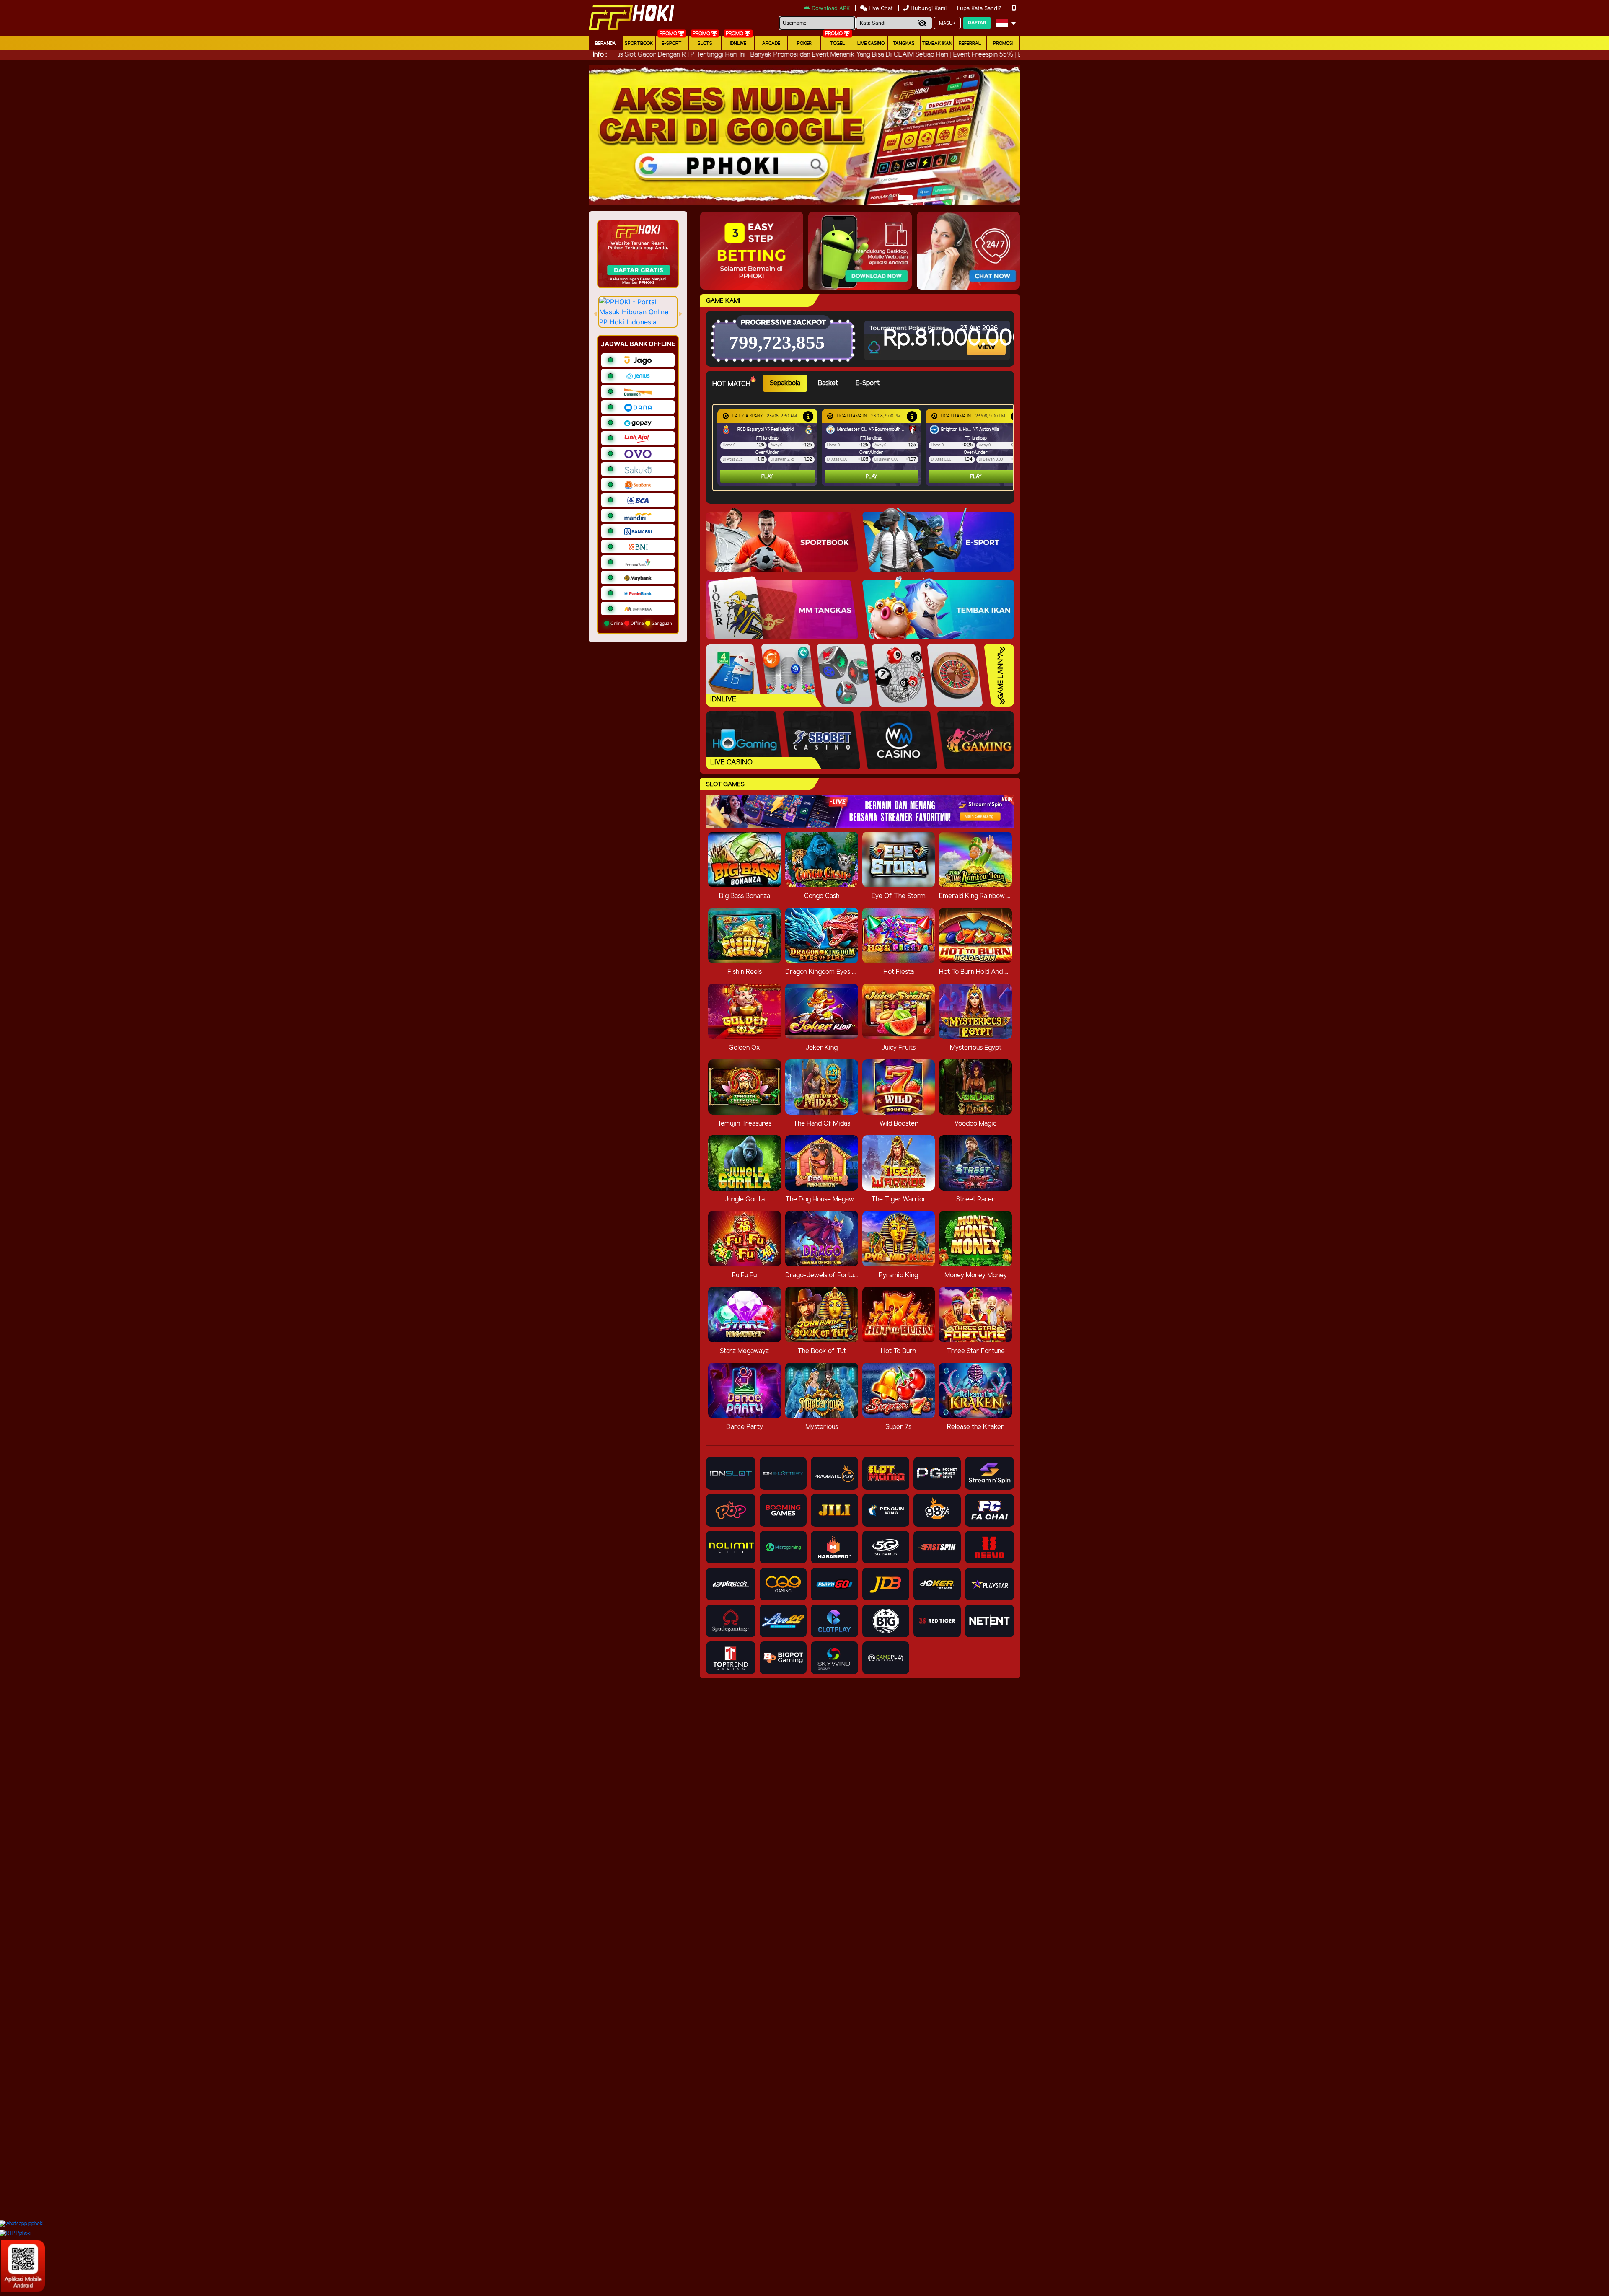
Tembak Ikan (937, 44)
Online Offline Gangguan (641, 623)
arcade (771, 44)
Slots (705, 44)
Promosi (1003, 44)
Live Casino (871, 44)
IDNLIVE (738, 44)
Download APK (831, 8)
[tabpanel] (865, 448)
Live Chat (880, 8)
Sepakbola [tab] (785, 383)
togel (838, 44)
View (987, 340)
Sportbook (639, 44)
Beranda (605, 44)
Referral (970, 44)
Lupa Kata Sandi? (980, 8)
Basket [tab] (828, 383)
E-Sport (672, 44)
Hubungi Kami (929, 8)
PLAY (767, 477)
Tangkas (904, 44)
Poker (804, 44)
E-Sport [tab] (868, 383)
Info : (600, 55)
